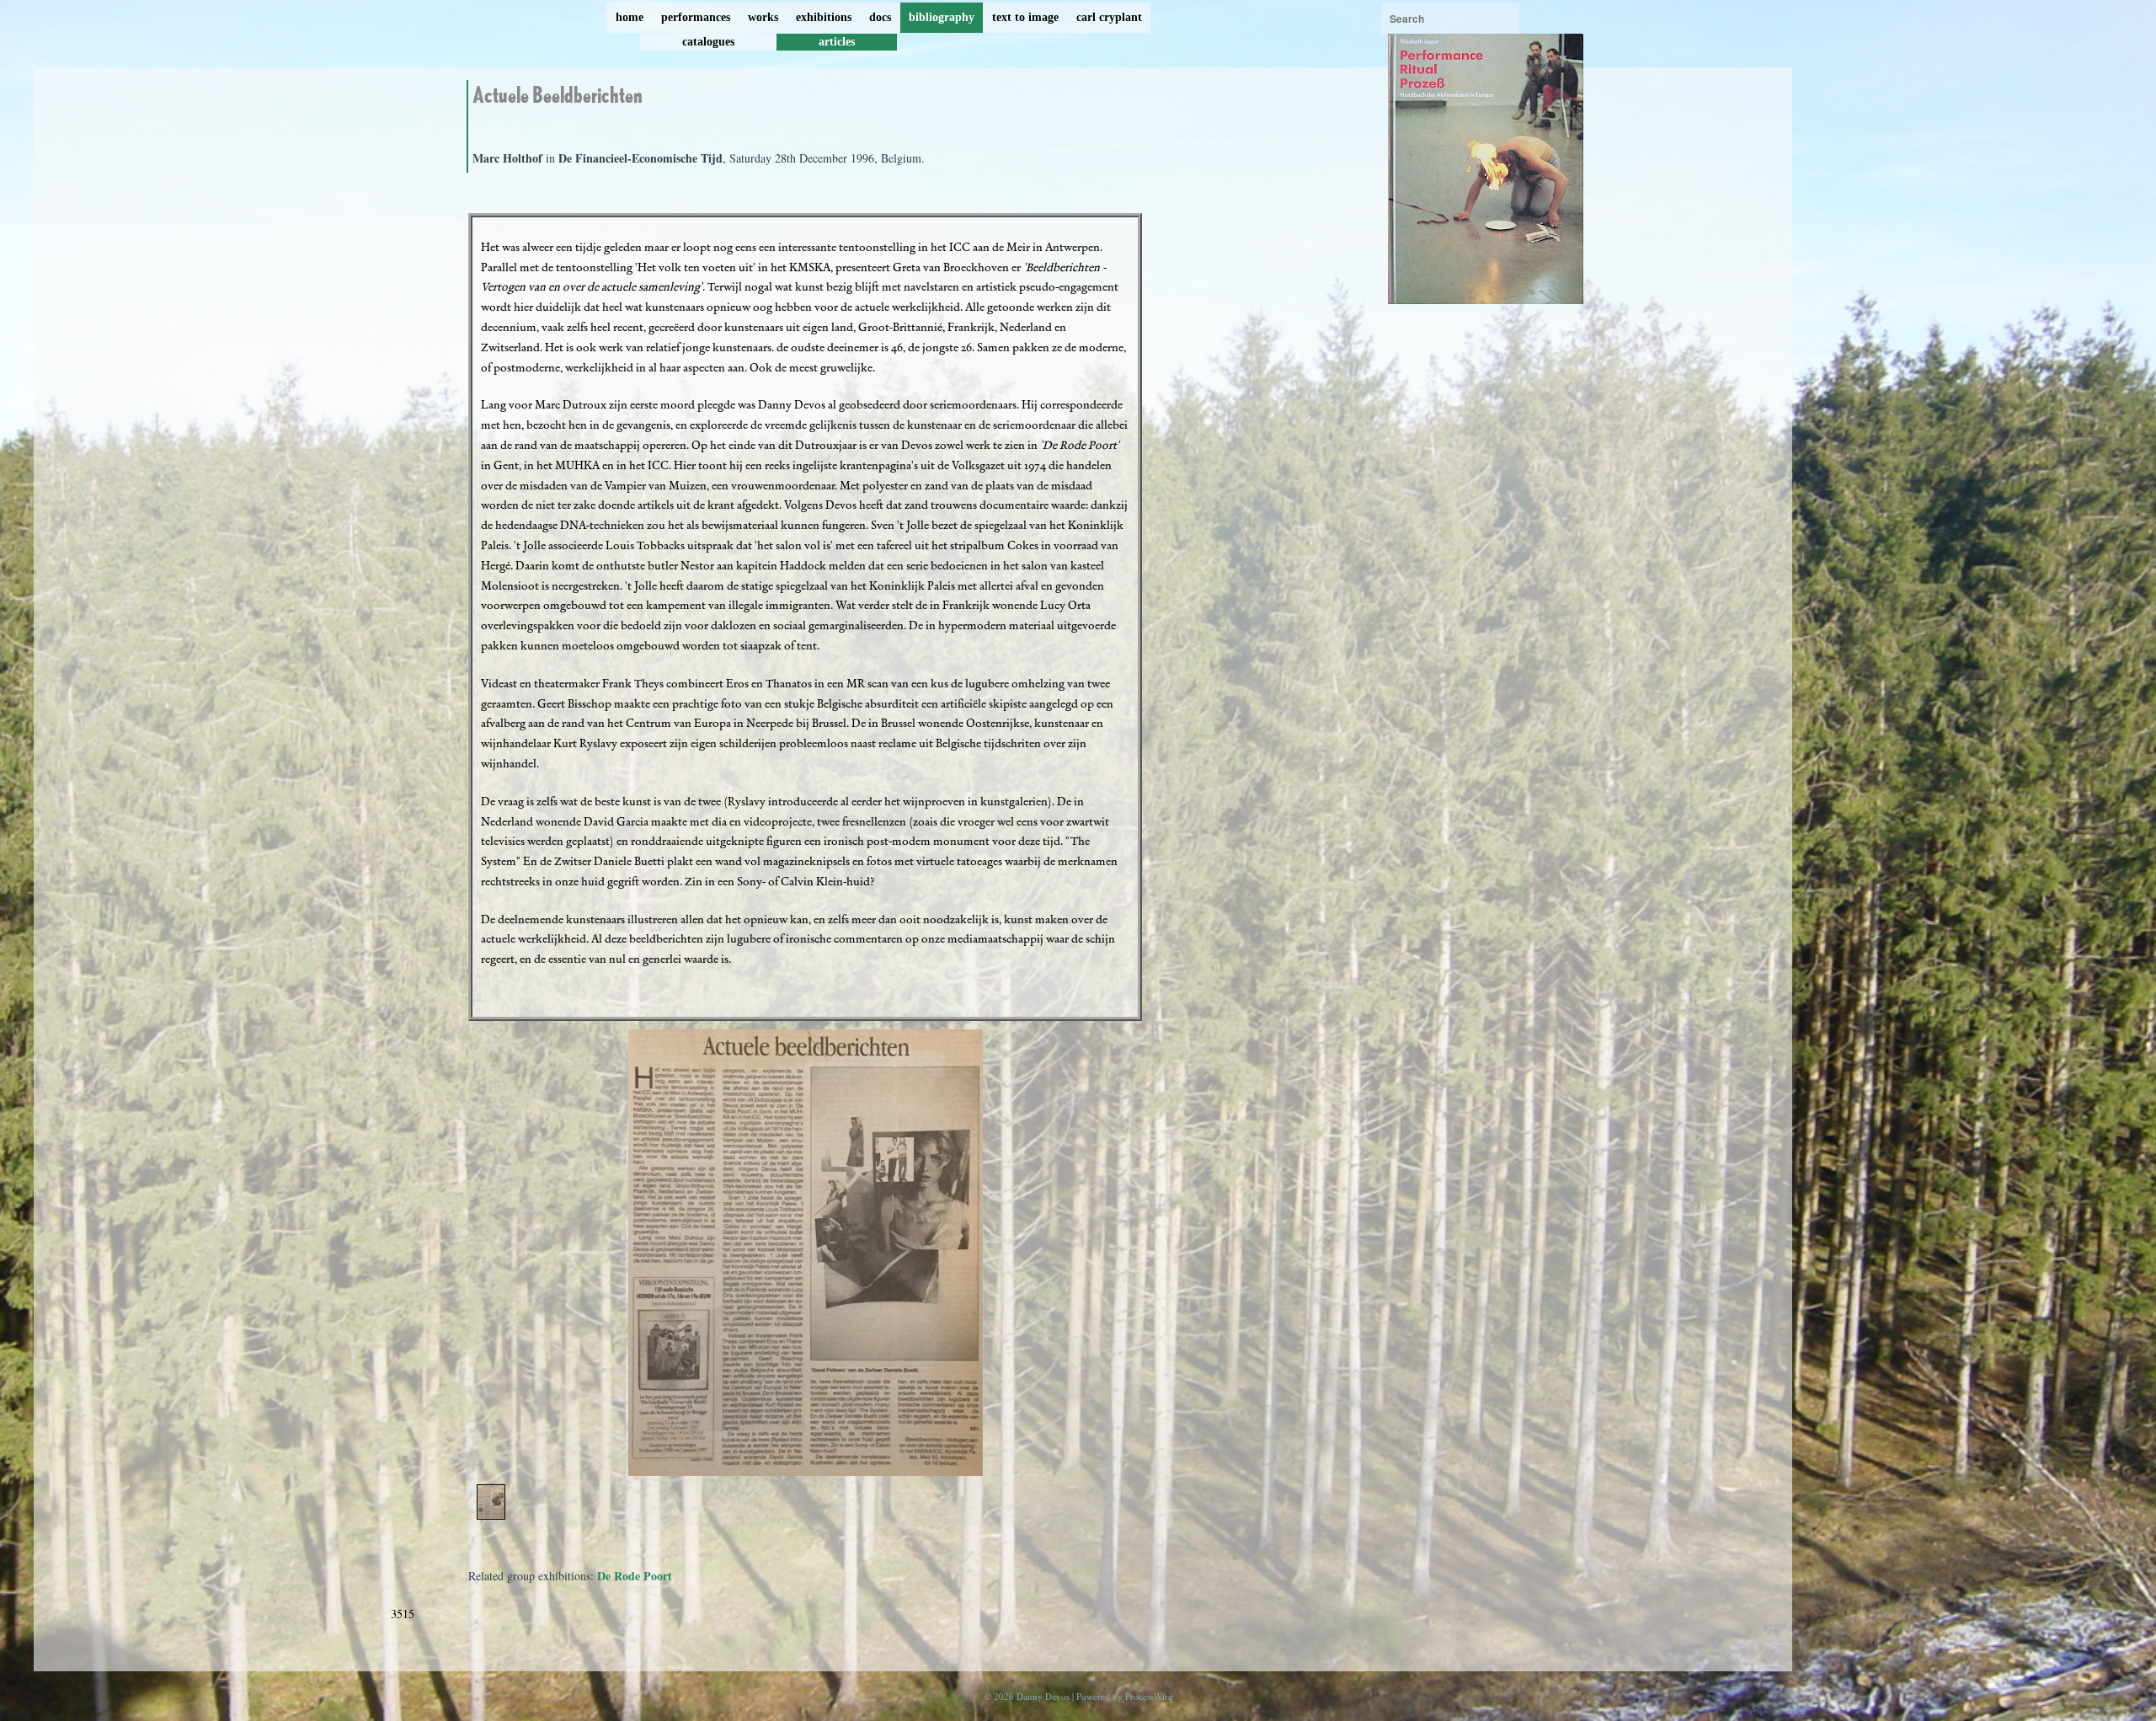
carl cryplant (1109, 17)
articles (837, 42)
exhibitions (824, 17)
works (763, 17)
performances (696, 17)
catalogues (708, 42)
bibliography (942, 17)
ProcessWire (1149, 1696)
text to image (1025, 17)
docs (880, 17)
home (630, 17)
